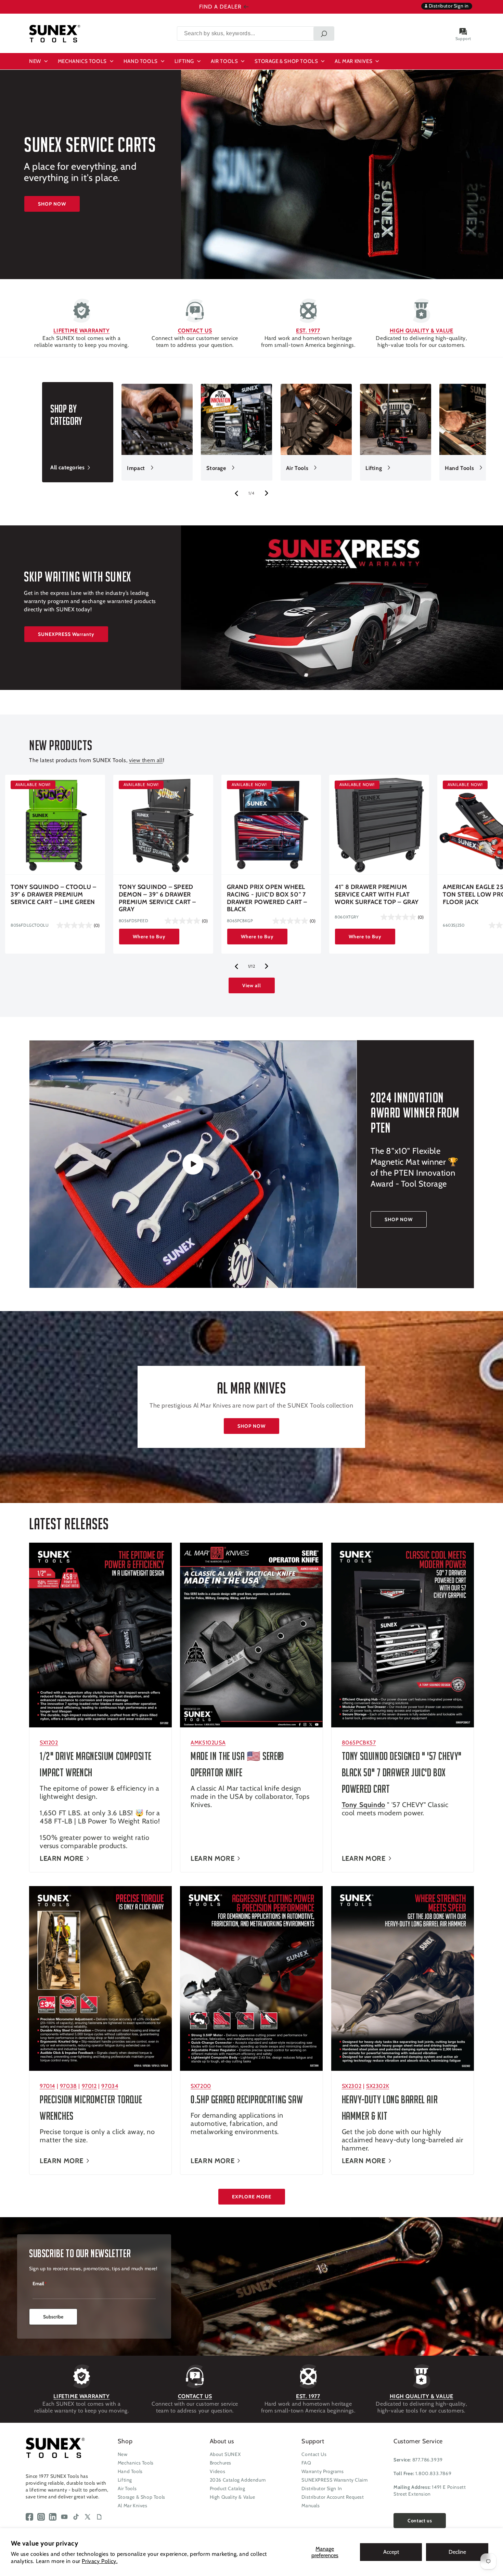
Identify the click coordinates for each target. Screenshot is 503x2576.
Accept (391, 2552)
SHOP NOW (52, 204)
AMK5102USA (208, 1743)
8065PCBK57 (359, 1743)
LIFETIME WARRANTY (81, 331)
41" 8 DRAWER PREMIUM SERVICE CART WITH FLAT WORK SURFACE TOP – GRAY (377, 894)
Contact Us (314, 2454)
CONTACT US (195, 331)
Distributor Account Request (333, 2497)
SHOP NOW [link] (399, 1219)
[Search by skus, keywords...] (324, 34)
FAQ (306, 2463)
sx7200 (201, 2086)
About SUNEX (225, 2454)
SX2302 (352, 2086)
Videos (218, 2471)
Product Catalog (228, 2488)
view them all (146, 760)
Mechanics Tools (136, 2463)
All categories (67, 467)
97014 (47, 2086)
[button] (39, 61)
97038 (68, 2086)
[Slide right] (267, 493)
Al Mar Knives (133, 2506)
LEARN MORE (62, 1858)
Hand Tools (459, 468)
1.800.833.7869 (433, 2473)
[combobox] (256, 34)
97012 (89, 2086)
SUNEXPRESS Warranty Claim (334, 2480)
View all (252, 985)
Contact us (420, 2521)
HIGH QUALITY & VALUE (422, 331)
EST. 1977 (308, 331)
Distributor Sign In (322, 2488)
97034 (110, 2086)
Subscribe (53, 2317)
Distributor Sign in (448, 6)
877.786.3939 (428, 2460)
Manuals (311, 2506)
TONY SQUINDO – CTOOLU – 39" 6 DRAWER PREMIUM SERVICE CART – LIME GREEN (54, 894)
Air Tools (297, 468)
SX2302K (378, 2086)
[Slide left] (236, 493)
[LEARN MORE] (100, 1635)
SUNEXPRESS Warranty (66, 634)
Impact (136, 468)
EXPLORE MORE (252, 2197)
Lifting (374, 468)
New (123, 2454)
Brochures (221, 2463)
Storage (216, 468)
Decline (457, 2552)
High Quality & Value (233, 2497)
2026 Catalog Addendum (238, 2480)
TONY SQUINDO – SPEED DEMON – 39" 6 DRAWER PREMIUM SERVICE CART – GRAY (157, 898)
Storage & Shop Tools (141, 2497)
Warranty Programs (323, 2471)
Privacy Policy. (100, 2561)
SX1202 (49, 1743)
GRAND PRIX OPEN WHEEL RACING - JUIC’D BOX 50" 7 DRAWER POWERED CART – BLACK (267, 898)
